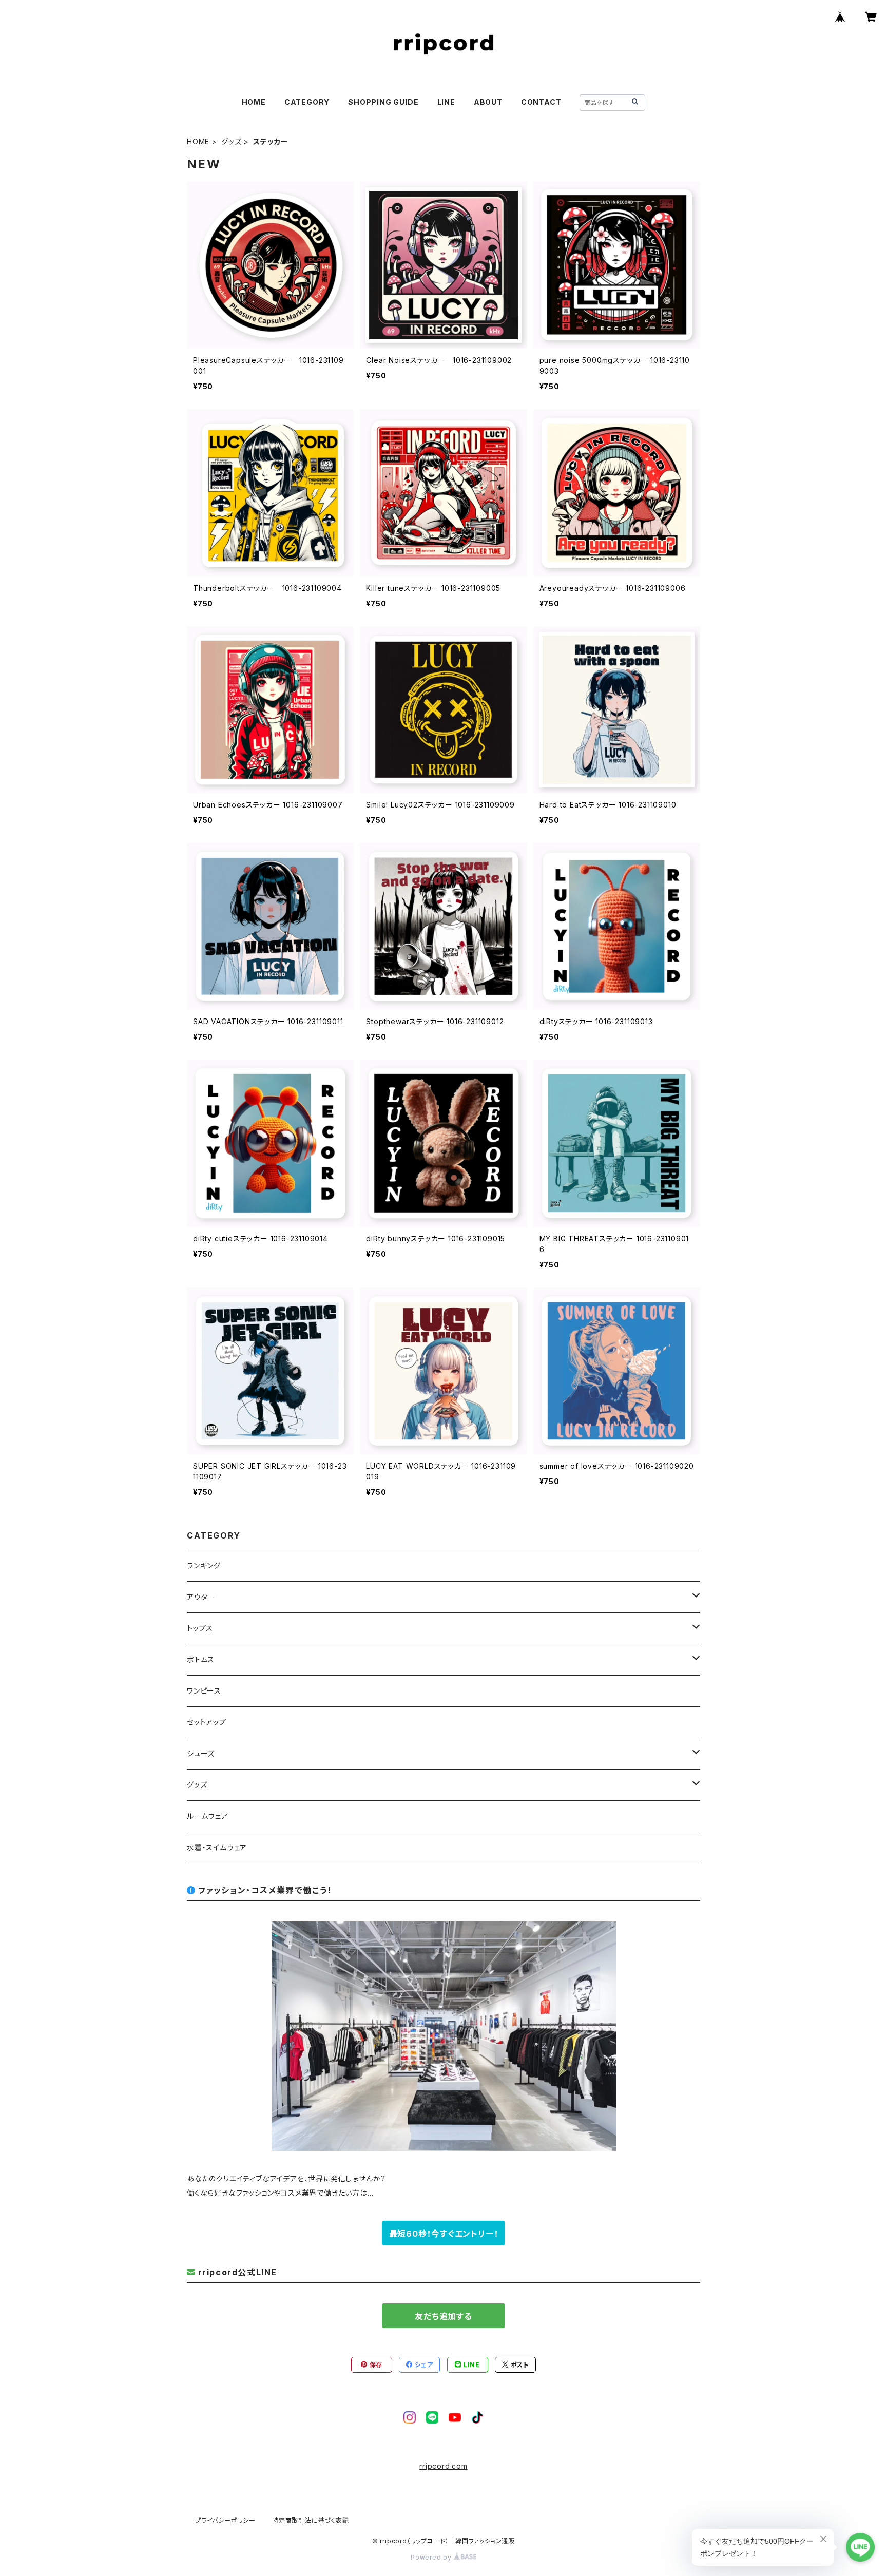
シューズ (201, 1753)
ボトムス (201, 1659)
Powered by (432, 2557)
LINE (446, 102)
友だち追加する (444, 2316)
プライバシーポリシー (225, 2520)
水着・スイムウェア (217, 1847)
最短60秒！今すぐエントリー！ (444, 2234)
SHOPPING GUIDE (383, 102)
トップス (200, 1628)
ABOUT (488, 102)
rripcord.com (444, 2466)
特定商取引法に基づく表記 (311, 2520)
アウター (201, 1597)
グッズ (231, 141)
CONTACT (541, 102)
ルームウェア (208, 1816)
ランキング (204, 1565)
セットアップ (207, 1722)
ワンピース (204, 1691)
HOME (254, 102)
